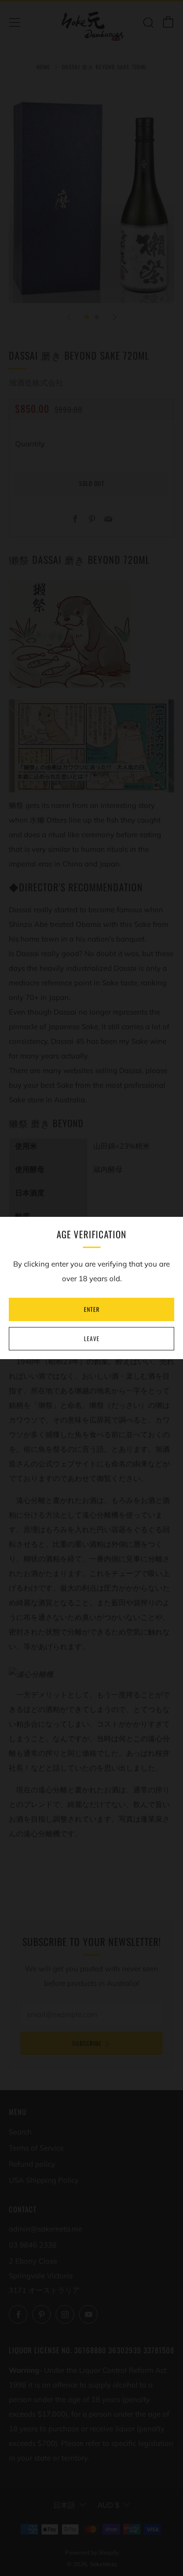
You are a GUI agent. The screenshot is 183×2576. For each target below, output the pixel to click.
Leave (92, 1338)
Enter (92, 1309)
